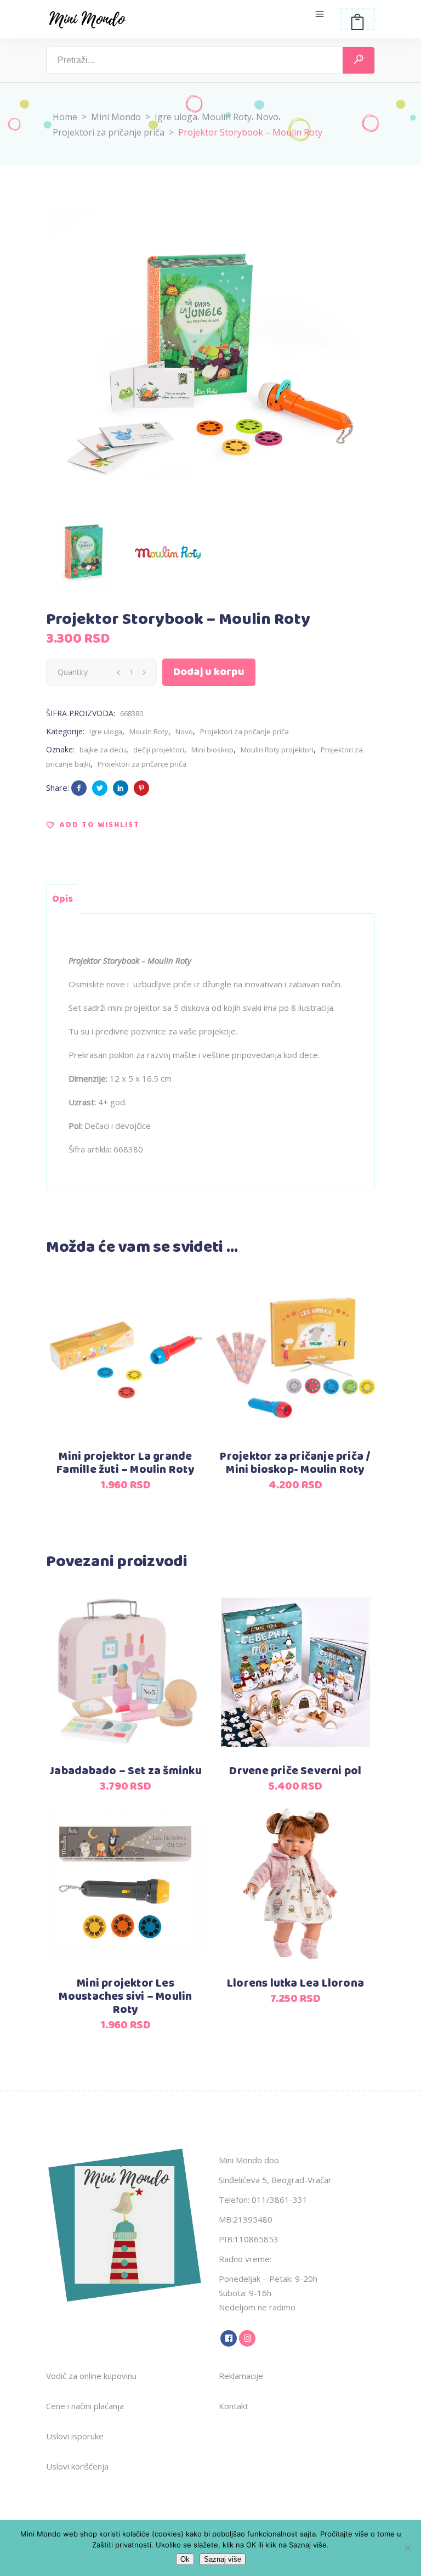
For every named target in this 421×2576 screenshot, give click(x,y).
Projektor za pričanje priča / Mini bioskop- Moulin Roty (295, 1463)
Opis (62, 899)
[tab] (62, 899)
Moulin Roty (227, 117)
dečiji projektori (159, 750)
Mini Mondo (116, 117)
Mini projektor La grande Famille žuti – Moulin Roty (125, 1463)
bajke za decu (103, 750)
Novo (267, 117)
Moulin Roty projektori (277, 750)
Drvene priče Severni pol (295, 1771)
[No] (407, 2548)
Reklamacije (241, 2376)
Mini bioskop (212, 750)
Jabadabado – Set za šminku (125, 1771)
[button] (93, 825)
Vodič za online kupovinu (91, 2376)
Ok (185, 2559)
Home (65, 117)
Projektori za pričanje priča (109, 132)
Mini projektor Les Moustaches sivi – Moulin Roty (125, 1997)
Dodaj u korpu (209, 672)
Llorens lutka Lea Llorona (295, 1984)
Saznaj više (223, 2559)
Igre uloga (176, 117)
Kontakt (234, 2406)
